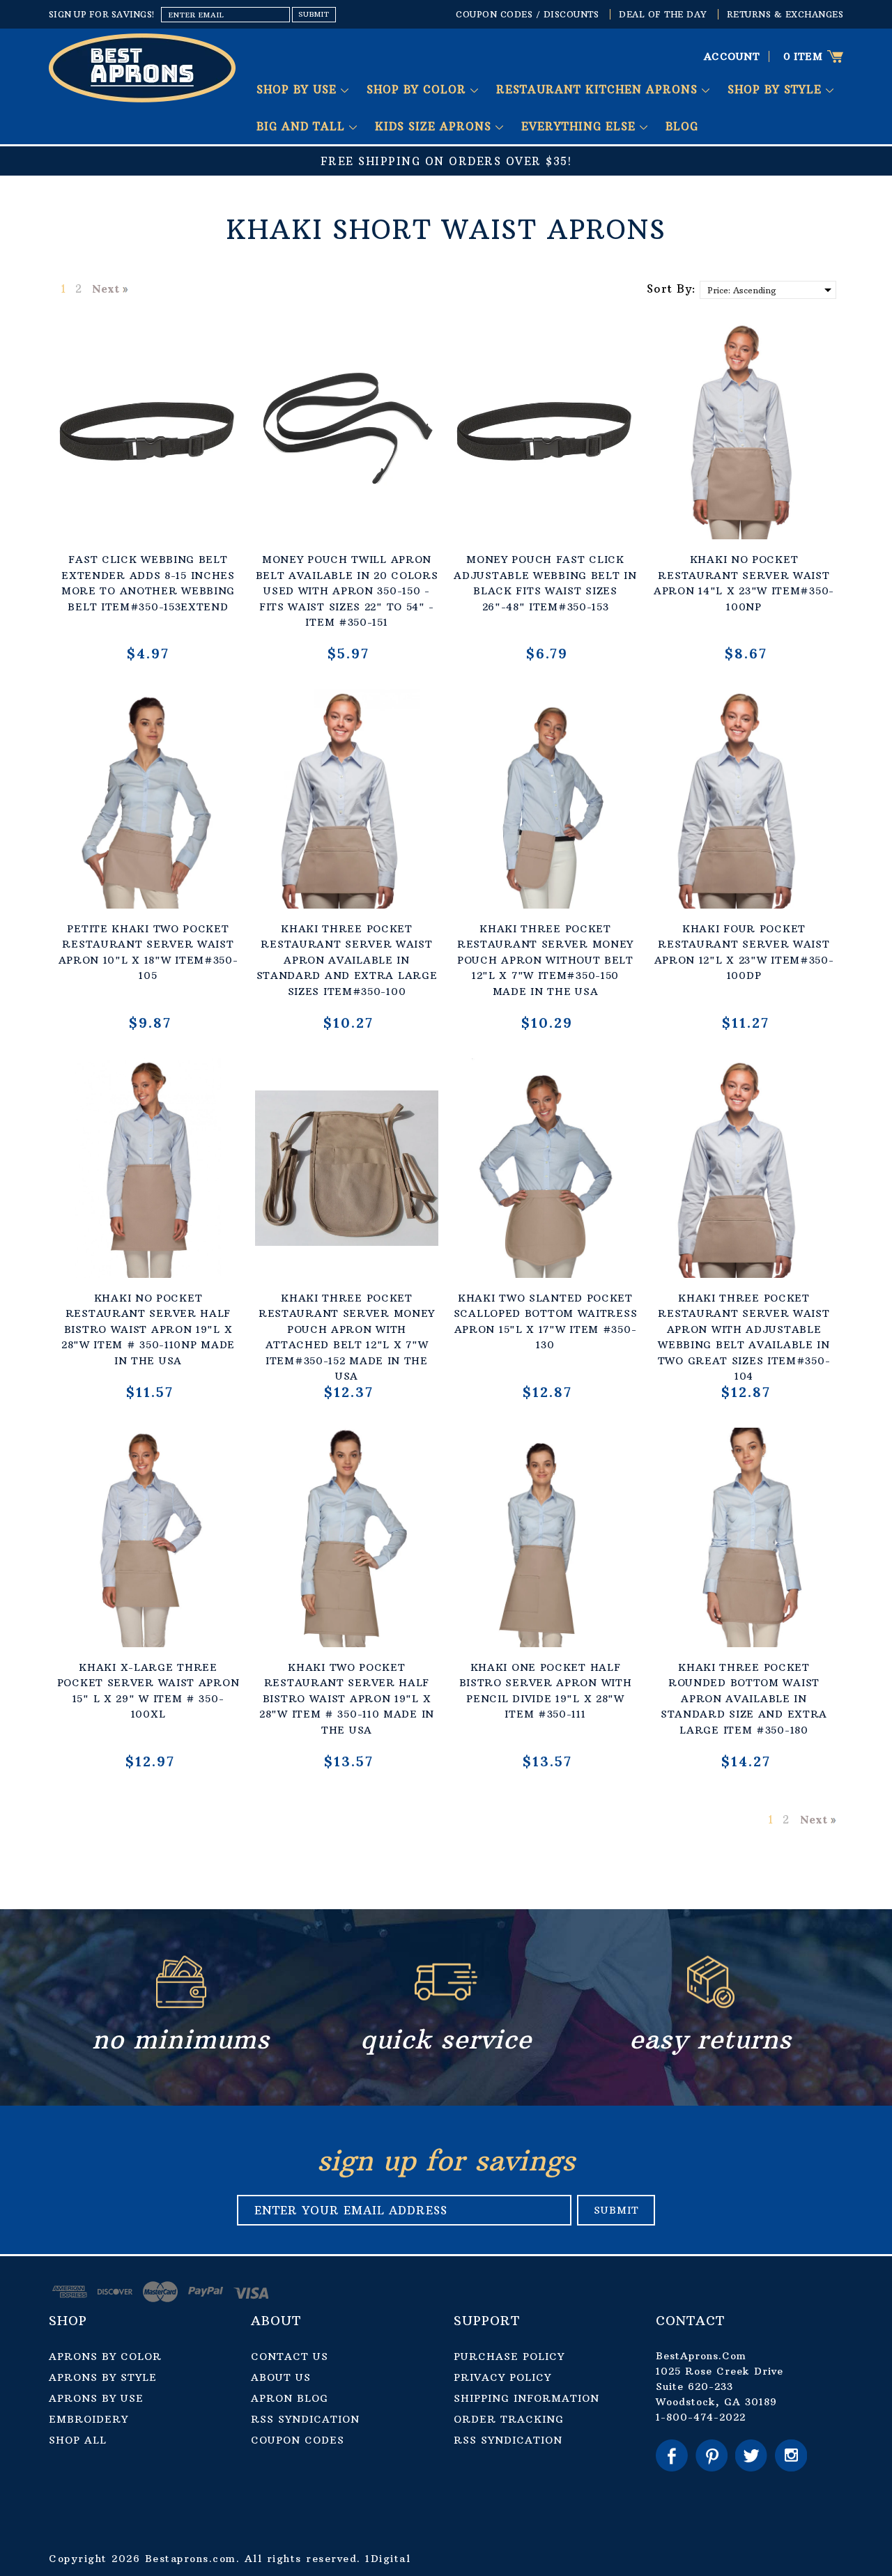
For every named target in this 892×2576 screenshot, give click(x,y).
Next (106, 288)
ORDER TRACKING (509, 2419)
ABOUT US (281, 2377)
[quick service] (446, 2004)
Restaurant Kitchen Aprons (599, 90)
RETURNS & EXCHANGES (785, 14)
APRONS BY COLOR (105, 2357)
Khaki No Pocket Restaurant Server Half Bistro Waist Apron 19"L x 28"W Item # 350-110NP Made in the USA (148, 1329)
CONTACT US (290, 2357)
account (732, 56)
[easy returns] (711, 2004)
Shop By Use (299, 90)
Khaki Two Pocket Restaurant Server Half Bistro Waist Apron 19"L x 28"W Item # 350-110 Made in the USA (347, 1699)
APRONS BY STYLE (103, 2377)
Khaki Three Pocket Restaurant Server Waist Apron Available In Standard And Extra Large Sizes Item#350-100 (347, 960)
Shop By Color (418, 90)
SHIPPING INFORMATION (526, 2398)
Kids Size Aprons (435, 126)
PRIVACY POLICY (502, 2377)
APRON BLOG (290, 2398)
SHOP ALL (78, 2440)
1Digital (388, 2559)
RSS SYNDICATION (305, 2419)
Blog (682, 126)
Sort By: (671, 288)
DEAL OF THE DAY (663, 14)
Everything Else (580, 126)
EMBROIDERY (89, 2419)
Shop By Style (777, 90)
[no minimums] (181, 2004)
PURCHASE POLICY (509, 2357)
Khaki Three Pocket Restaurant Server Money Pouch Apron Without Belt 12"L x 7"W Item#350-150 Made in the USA (545, 960)
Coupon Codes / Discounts (527, 14)
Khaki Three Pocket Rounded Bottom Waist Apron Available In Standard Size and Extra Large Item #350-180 (744, 1699)
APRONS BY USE (96, 2398)
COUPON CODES (298, 2440)
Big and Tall (303, 126)
